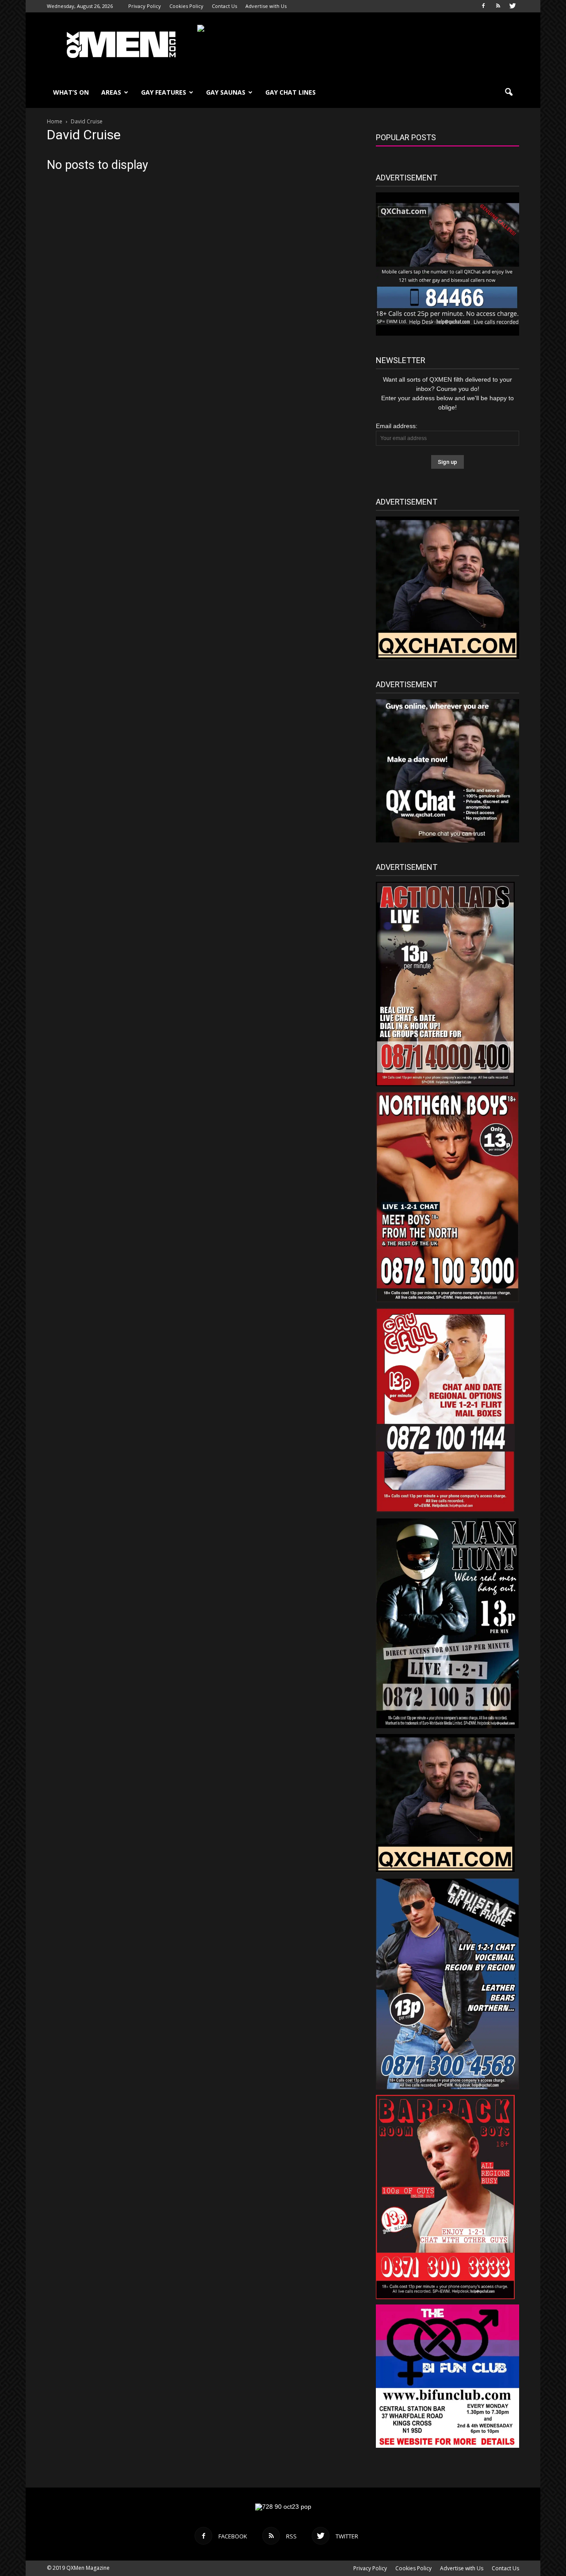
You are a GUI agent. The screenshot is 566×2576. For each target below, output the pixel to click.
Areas (111, 92)
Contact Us (224, 6)
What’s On (71, 92)
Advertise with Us (266, 6)
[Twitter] (512, 6)
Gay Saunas (226, 92)
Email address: (397, 426)
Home (55, 121)
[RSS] (498, 6)
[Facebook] (483, 6)
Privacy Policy (145, 6)
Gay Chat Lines (291, 92)
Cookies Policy (186, 6)
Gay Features (164, 92)
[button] (509, 92)
